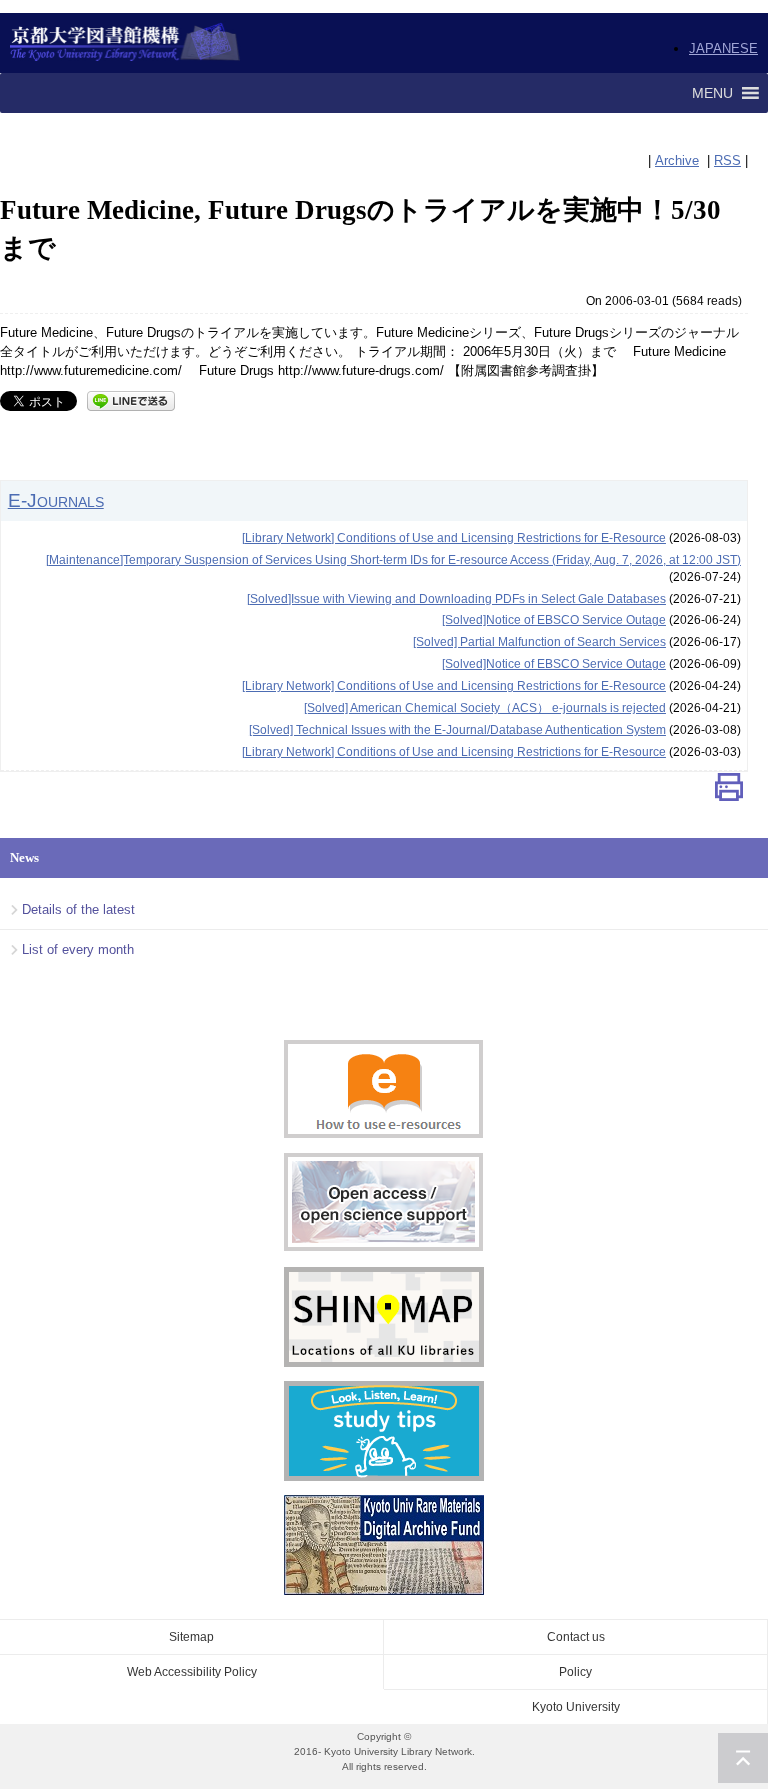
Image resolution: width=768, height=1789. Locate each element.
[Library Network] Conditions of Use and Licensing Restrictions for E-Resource (454, 538)
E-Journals (56, 500)
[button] (712, 93)
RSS (727, 160)
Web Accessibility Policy (192, 1672)
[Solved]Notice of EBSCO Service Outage (554, 620)
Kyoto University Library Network (125, 43)
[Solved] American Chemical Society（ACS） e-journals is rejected (485, 708)
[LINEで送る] (131, 399)
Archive (677, 160)
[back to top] (743, 1758)
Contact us (576, 1637)
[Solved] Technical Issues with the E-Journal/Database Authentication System (457, 730)
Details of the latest (78, 909)
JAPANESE (723, 48)
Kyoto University (576, 1707)
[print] (729, 791)
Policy (575, 1672)
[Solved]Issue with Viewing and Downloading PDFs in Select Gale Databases (456, 599)
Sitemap (191, 1637)
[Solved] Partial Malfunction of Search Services (539, 642)
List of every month (78, 949)
